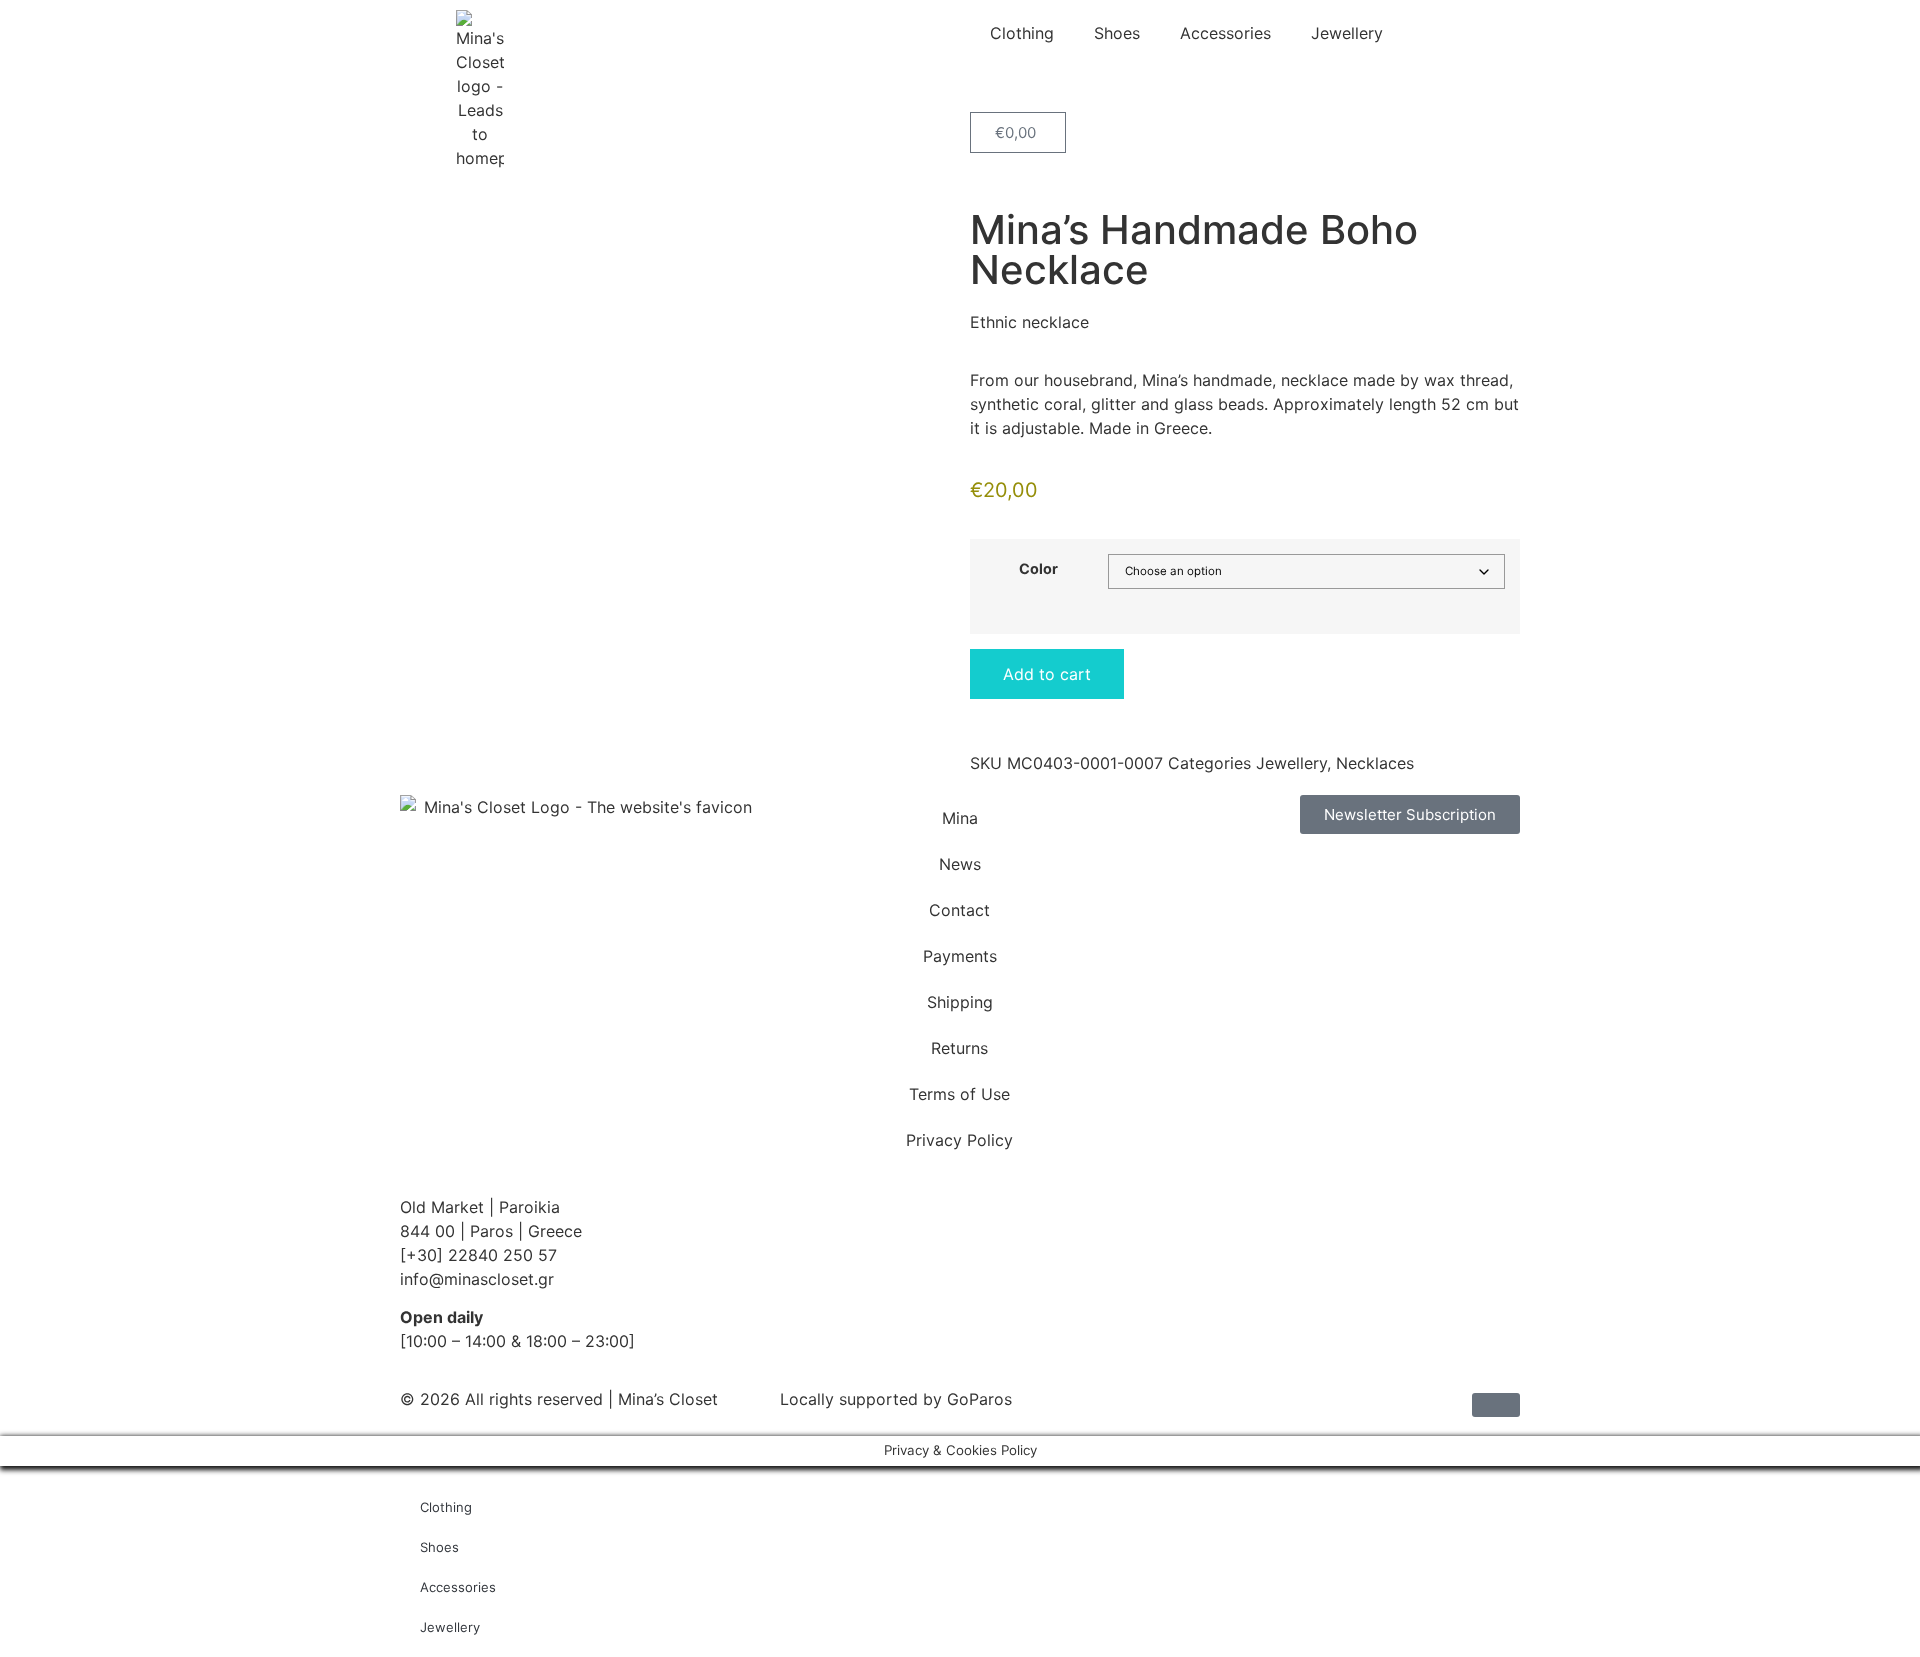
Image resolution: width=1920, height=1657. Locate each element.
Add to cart (1047, 674)
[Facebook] (1185, 879)
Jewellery (1347, 33)
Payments (960, 956)
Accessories (1225, 33)
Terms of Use (959, 1094)
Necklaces (1375, 763)
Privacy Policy (959, 1140)
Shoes (1117, 33)
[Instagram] (1240, 879)
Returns (959, 1048)
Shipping (960, 1002)
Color (1038, 569)
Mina (960, 818)
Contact (959, 910)
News (960, 864)
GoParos (979, 1399)
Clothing (1022, 33)
